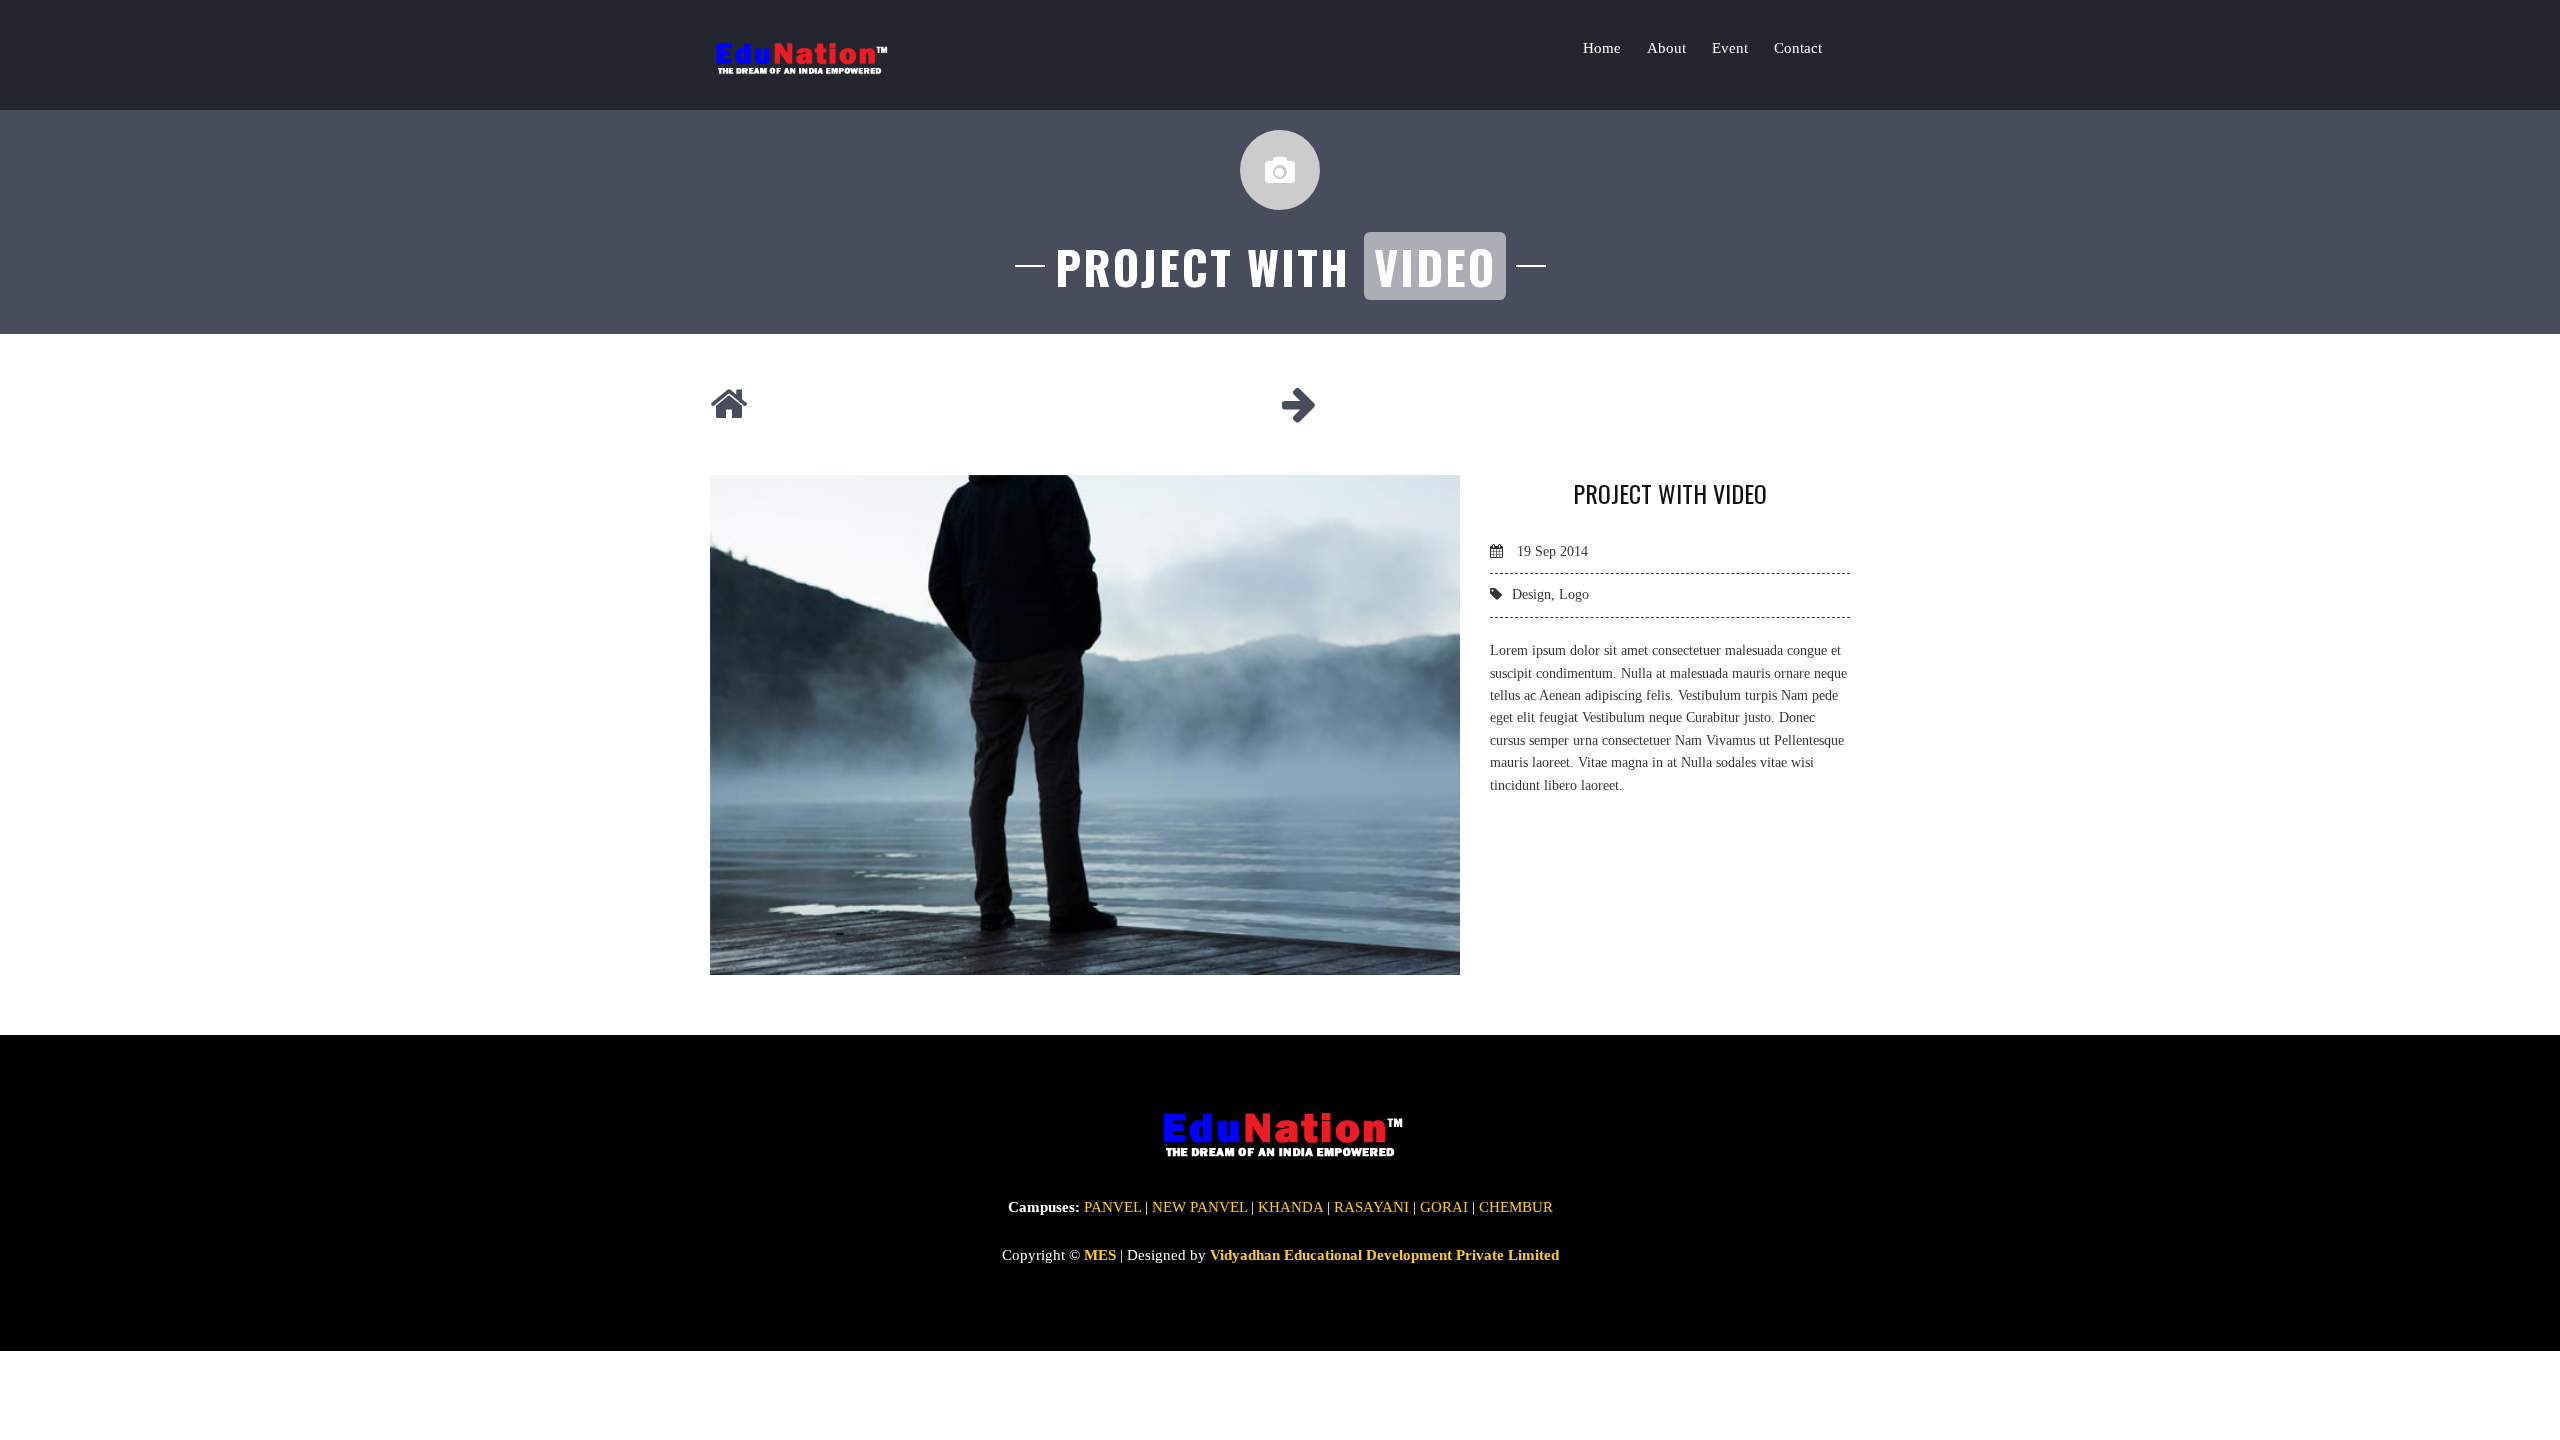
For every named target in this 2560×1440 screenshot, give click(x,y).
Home (1602, 48)
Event (1730, 48)
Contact (1798, 48)
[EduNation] (799, 55)
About (1666, 48)
